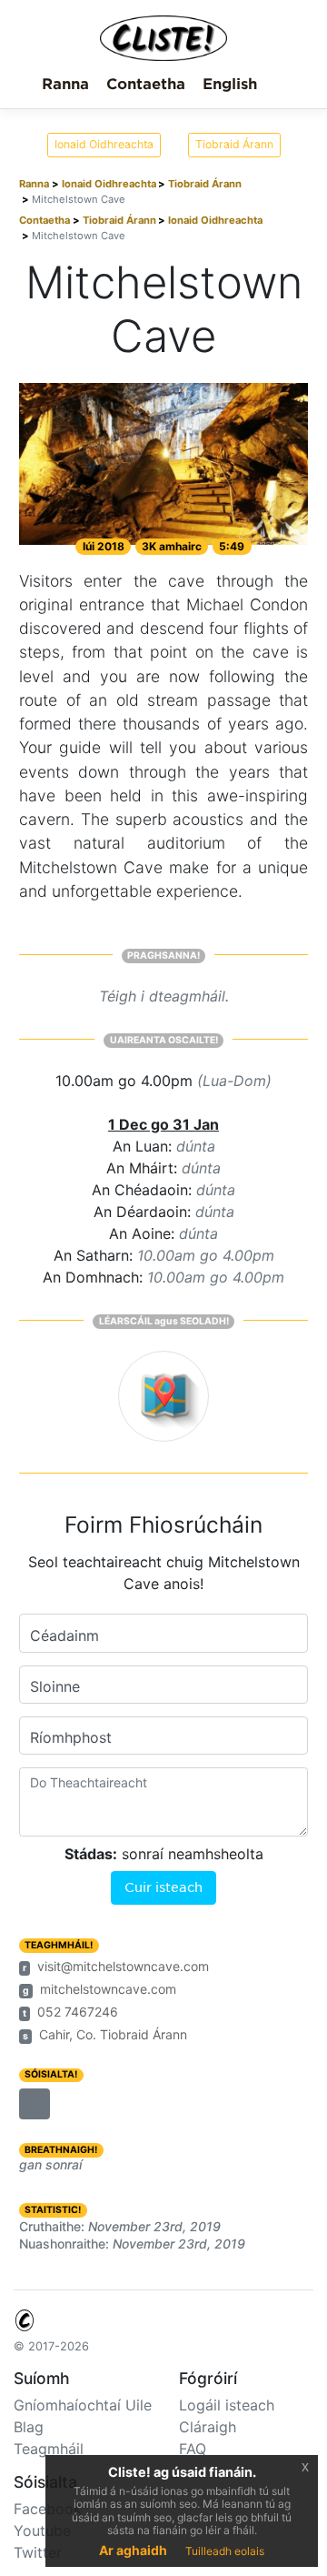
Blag (29, 2427)
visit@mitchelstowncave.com (123, 1966)
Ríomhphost (71, 1737)
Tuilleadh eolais (225, 2551)
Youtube (42, 2531)
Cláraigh (208, 2427)
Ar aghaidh (133, 2550)
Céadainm (64, 1635)
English (230, 84)
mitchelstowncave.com (108, 1989)
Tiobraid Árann (234, 144)
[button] (35, 2104)
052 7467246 (78, 2012)
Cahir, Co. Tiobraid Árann (113, 2034)
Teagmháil (49, 2449)
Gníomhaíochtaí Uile (83, 2405)
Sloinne (55, 1686)
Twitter (38, 2552)
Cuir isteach (163, 1887)
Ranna (65, 84)
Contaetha (146, 84)
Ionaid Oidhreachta (104, 144)
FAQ (193, 2449)
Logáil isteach (227, 2405)
